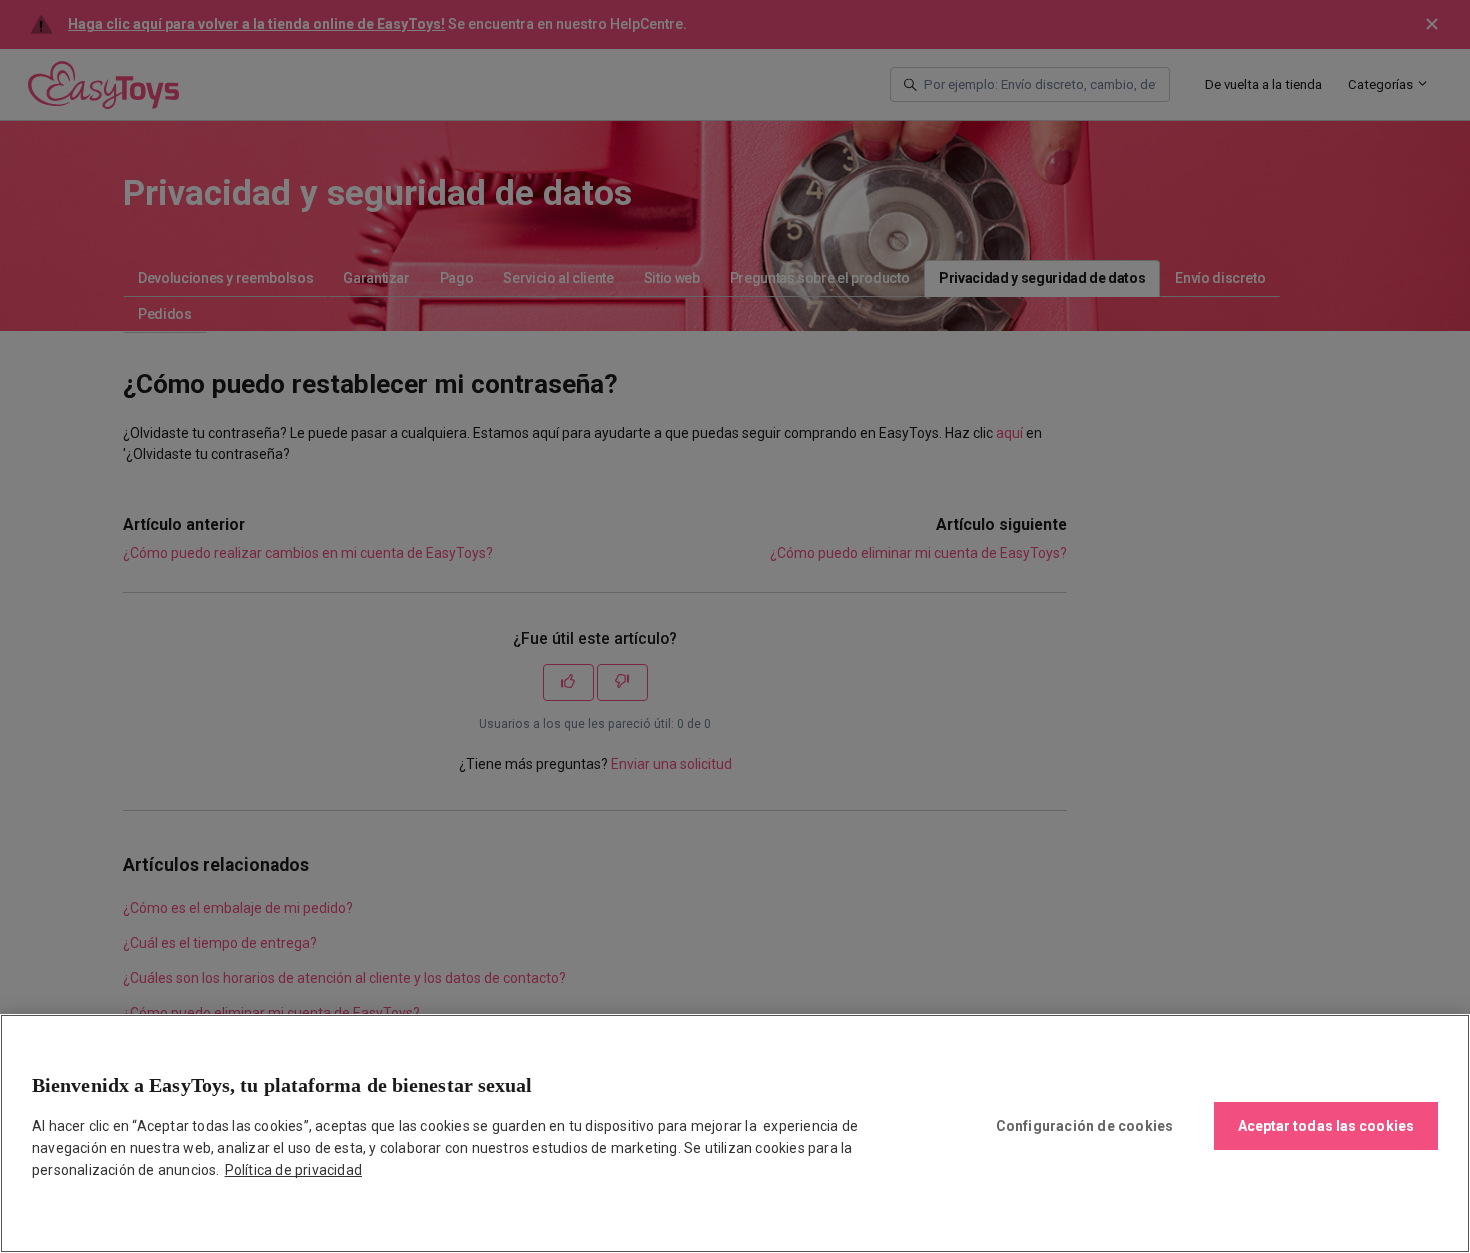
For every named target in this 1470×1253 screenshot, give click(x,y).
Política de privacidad (293, 1170)
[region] (735, 1133)
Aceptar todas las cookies (1326, 1126)
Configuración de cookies (1085, 1126)
